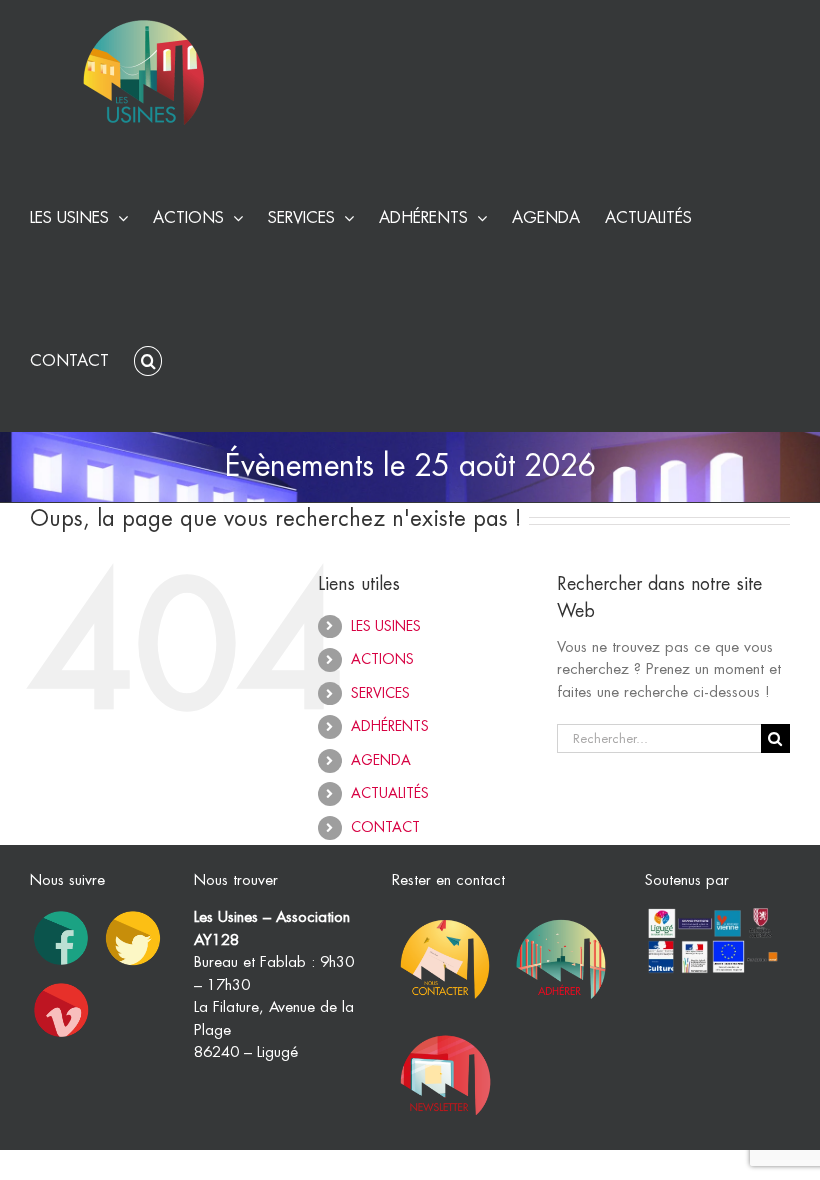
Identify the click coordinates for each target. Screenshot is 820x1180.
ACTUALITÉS (390, 793)
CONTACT (385, 827)
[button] (148, 358)
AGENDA (381, 760)
